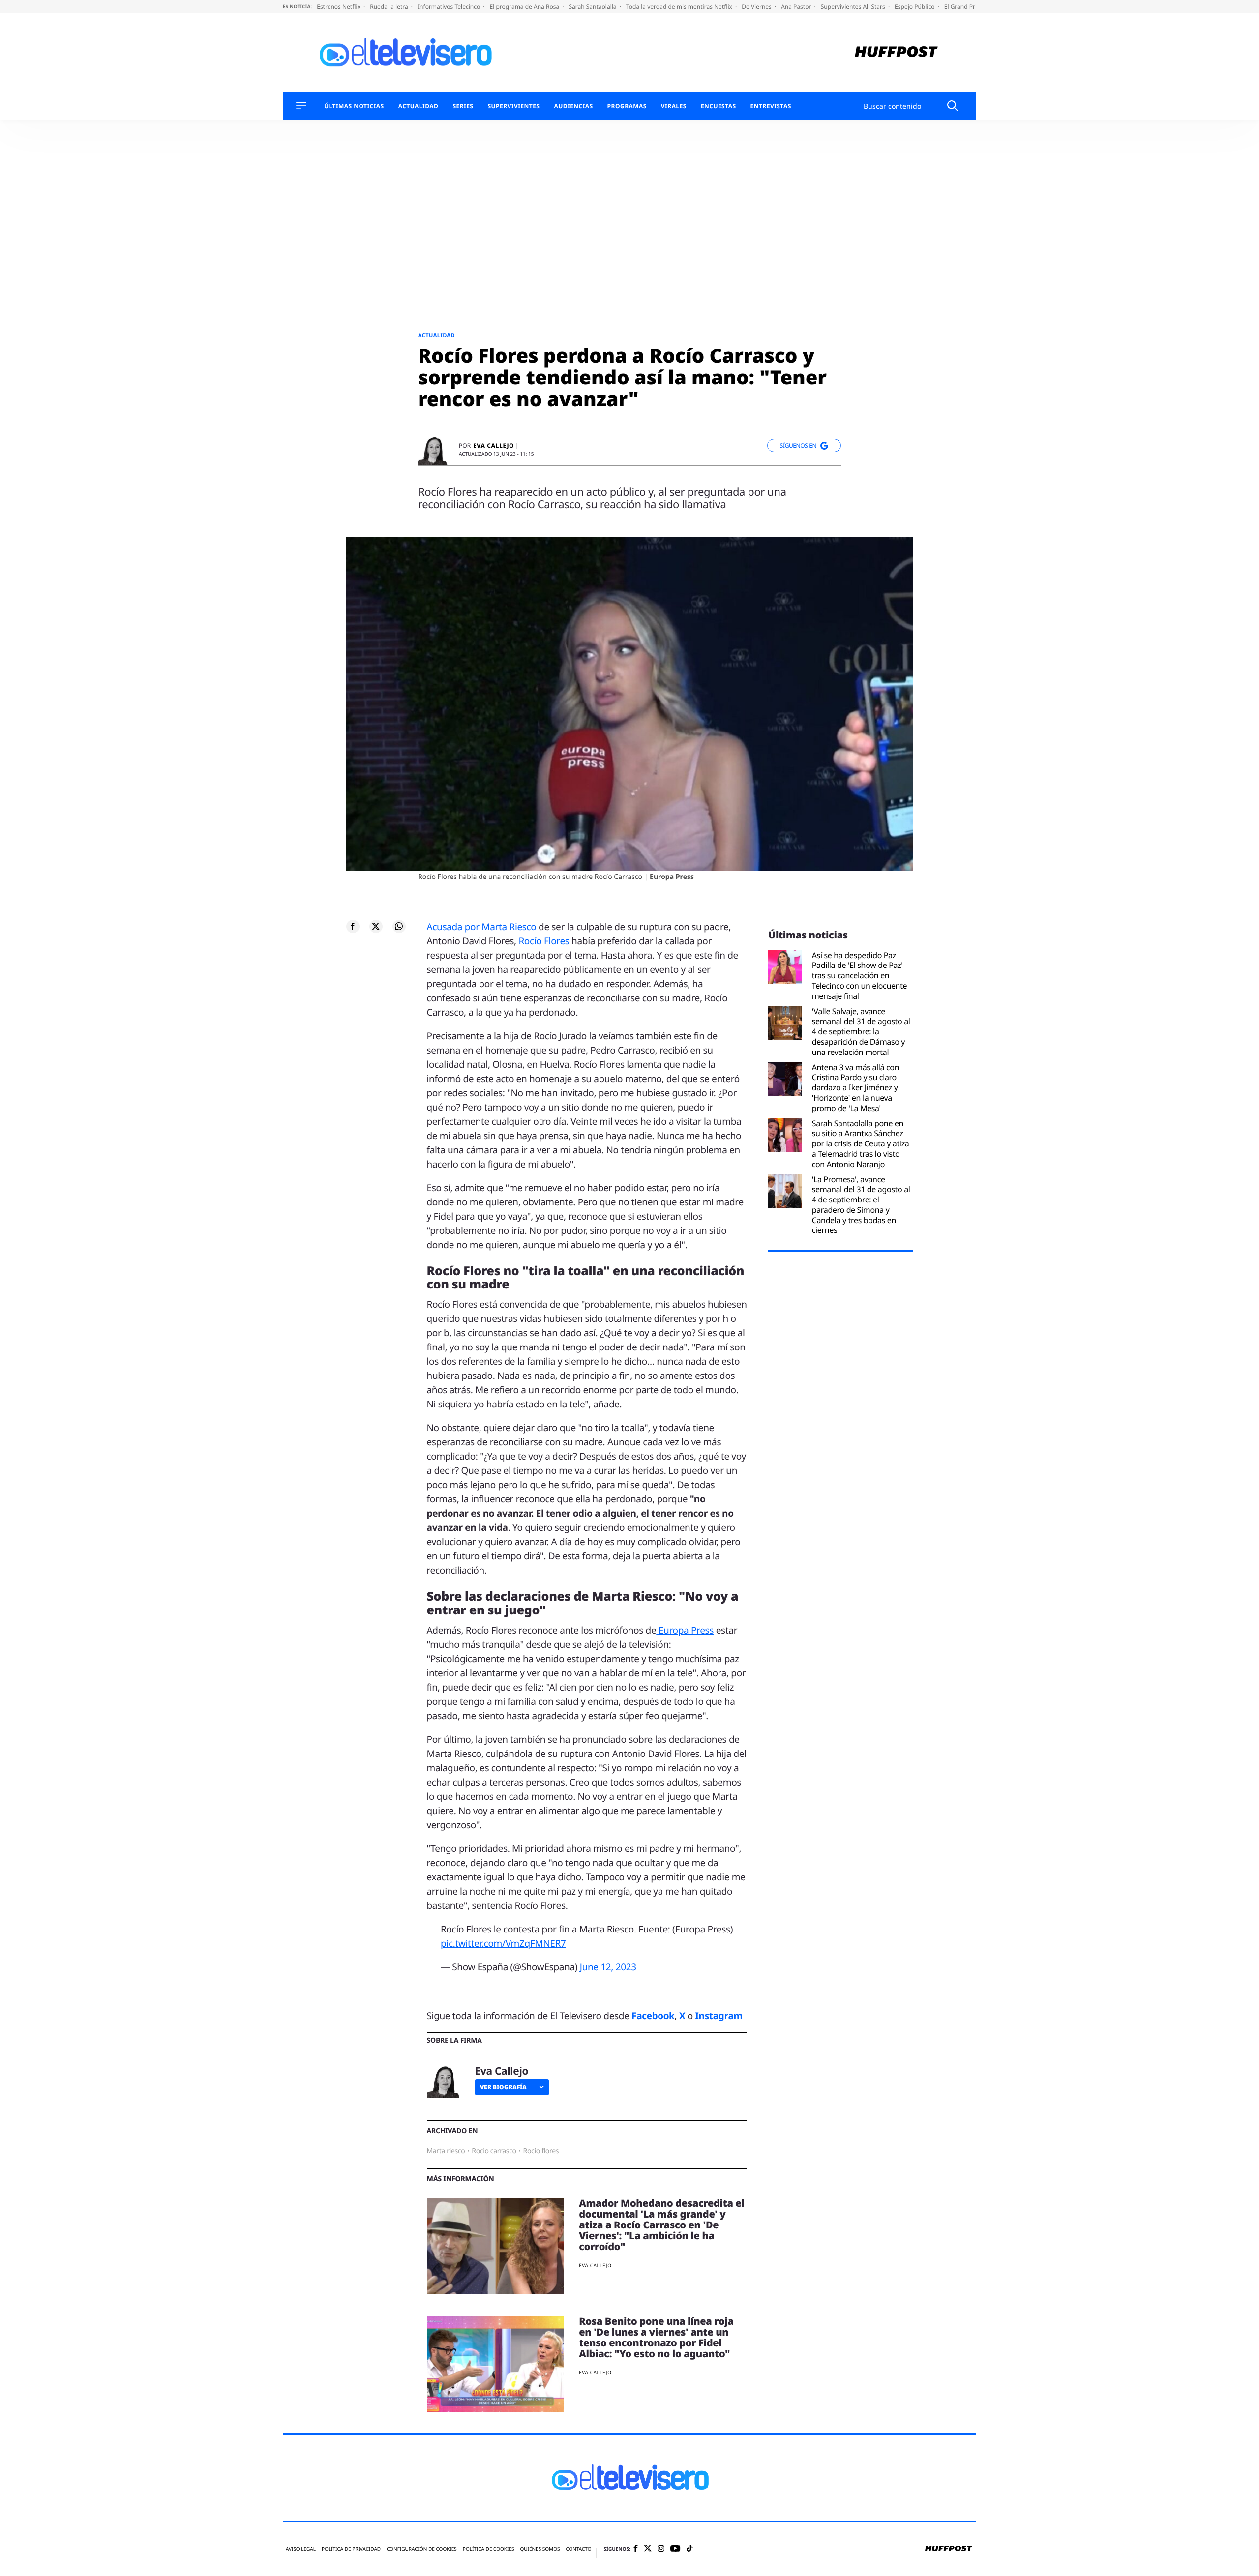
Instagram (719, 2016)
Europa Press (685, 1630)
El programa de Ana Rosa (525, 7)
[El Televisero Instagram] (661, 2549)
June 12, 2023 (608, 1967)
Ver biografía (503, 2087)
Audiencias (573, 106)
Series (463, 106)
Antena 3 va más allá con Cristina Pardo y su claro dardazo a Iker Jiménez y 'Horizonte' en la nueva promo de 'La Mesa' (856, 1088)
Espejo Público (915, 7)
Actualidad (419, 106)
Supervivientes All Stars (854, 7)
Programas (627, 106)
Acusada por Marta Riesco (483, 927)
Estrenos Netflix (339, 7)
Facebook (653, 2016)
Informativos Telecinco (450, 7)
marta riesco (446, 2151)
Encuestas (719, 106)
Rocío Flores (544, 941)
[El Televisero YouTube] (675, 2549)
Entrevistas (771, 106)
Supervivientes (513, 106)
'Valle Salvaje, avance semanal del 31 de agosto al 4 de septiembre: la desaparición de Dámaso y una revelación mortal (861, 1032)
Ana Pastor (797, 7)
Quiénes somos (540, 2549)
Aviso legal (301, 2549)
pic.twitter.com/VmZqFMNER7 (503, 1943)
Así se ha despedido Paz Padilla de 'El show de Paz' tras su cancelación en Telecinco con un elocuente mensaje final (860, 976)
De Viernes (757, 7)
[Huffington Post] (896, 53)
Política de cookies (489, 2549)
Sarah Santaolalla (593, 7)
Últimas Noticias (354, 106)
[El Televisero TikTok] (690, 2549)
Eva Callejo (494, 446)
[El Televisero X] (648, 2549)
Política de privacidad (351, 2549)
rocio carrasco (494, 2151)
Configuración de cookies (422, 2549)
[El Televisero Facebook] (636, 2549)
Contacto (578, 2549)
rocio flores (541, 2151)
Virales (674, 106)
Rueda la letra (390, 7)
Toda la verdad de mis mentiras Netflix (680, 7)
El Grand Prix (963, 7)
